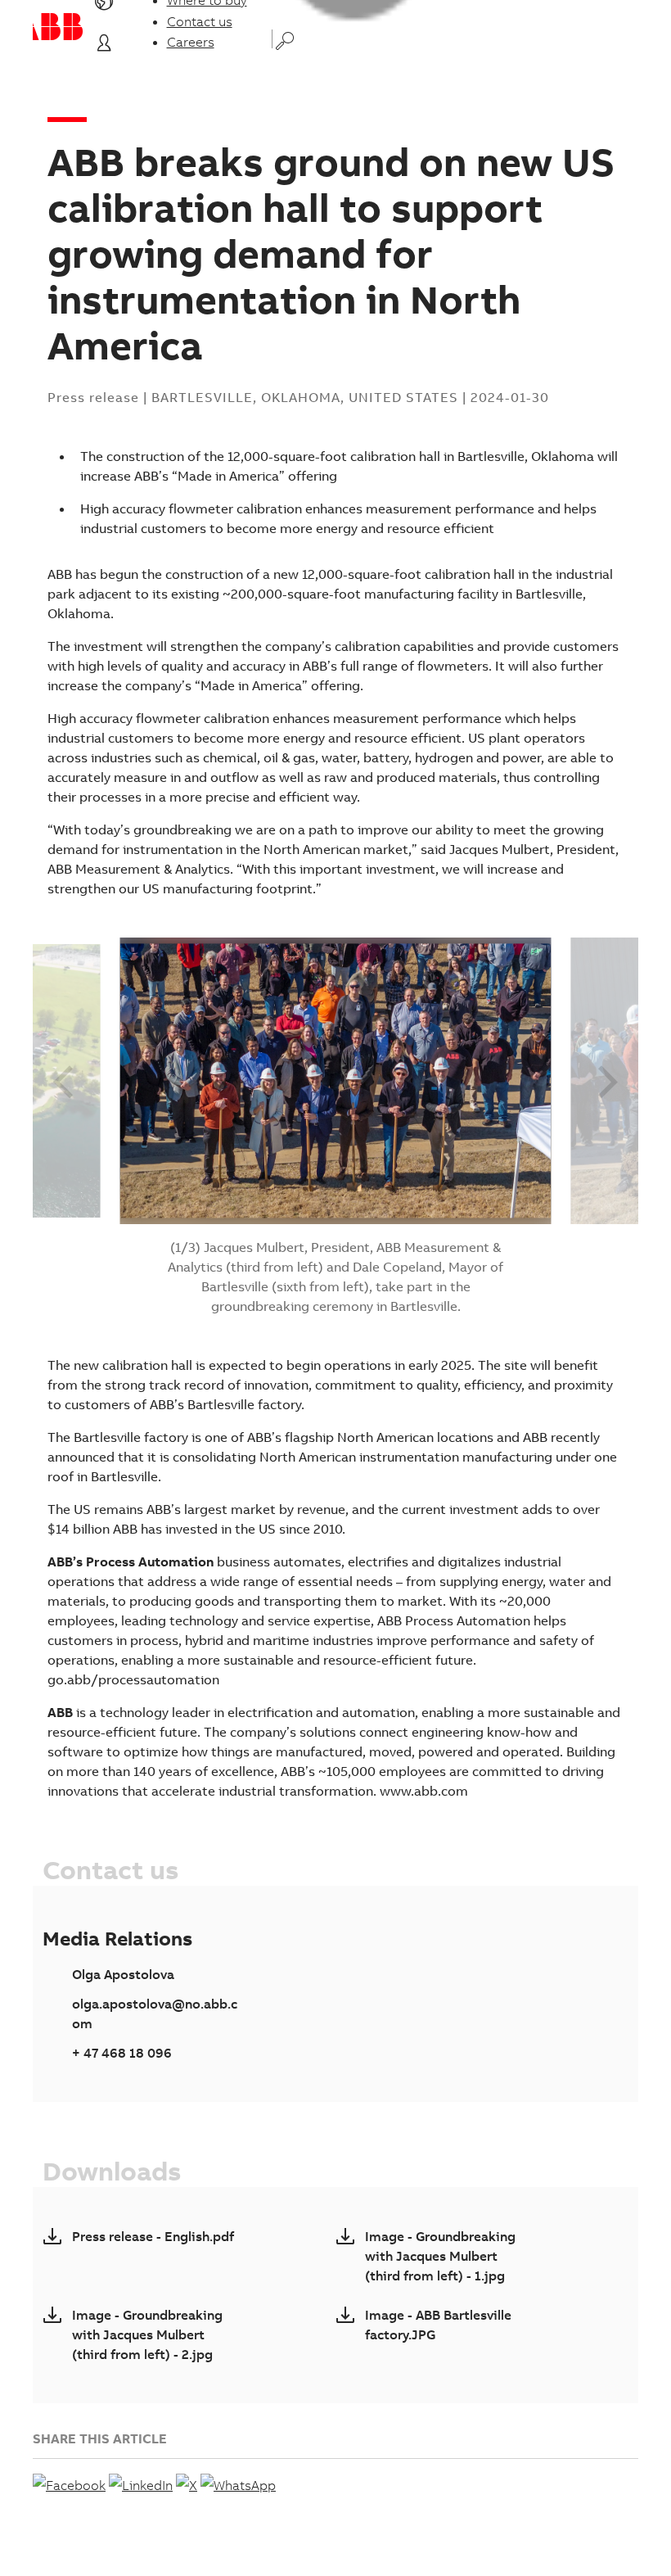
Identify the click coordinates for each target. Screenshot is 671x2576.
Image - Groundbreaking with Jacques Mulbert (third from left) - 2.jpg (147, 2334)
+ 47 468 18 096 (122, 2053)
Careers (191, 42)
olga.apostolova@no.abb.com (155, 2013)
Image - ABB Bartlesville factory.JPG (438, 2325)
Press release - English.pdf (153, 2236)
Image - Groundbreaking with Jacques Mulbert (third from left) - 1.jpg (440, 2256)
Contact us (200, 21)
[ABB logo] (58, 27)
